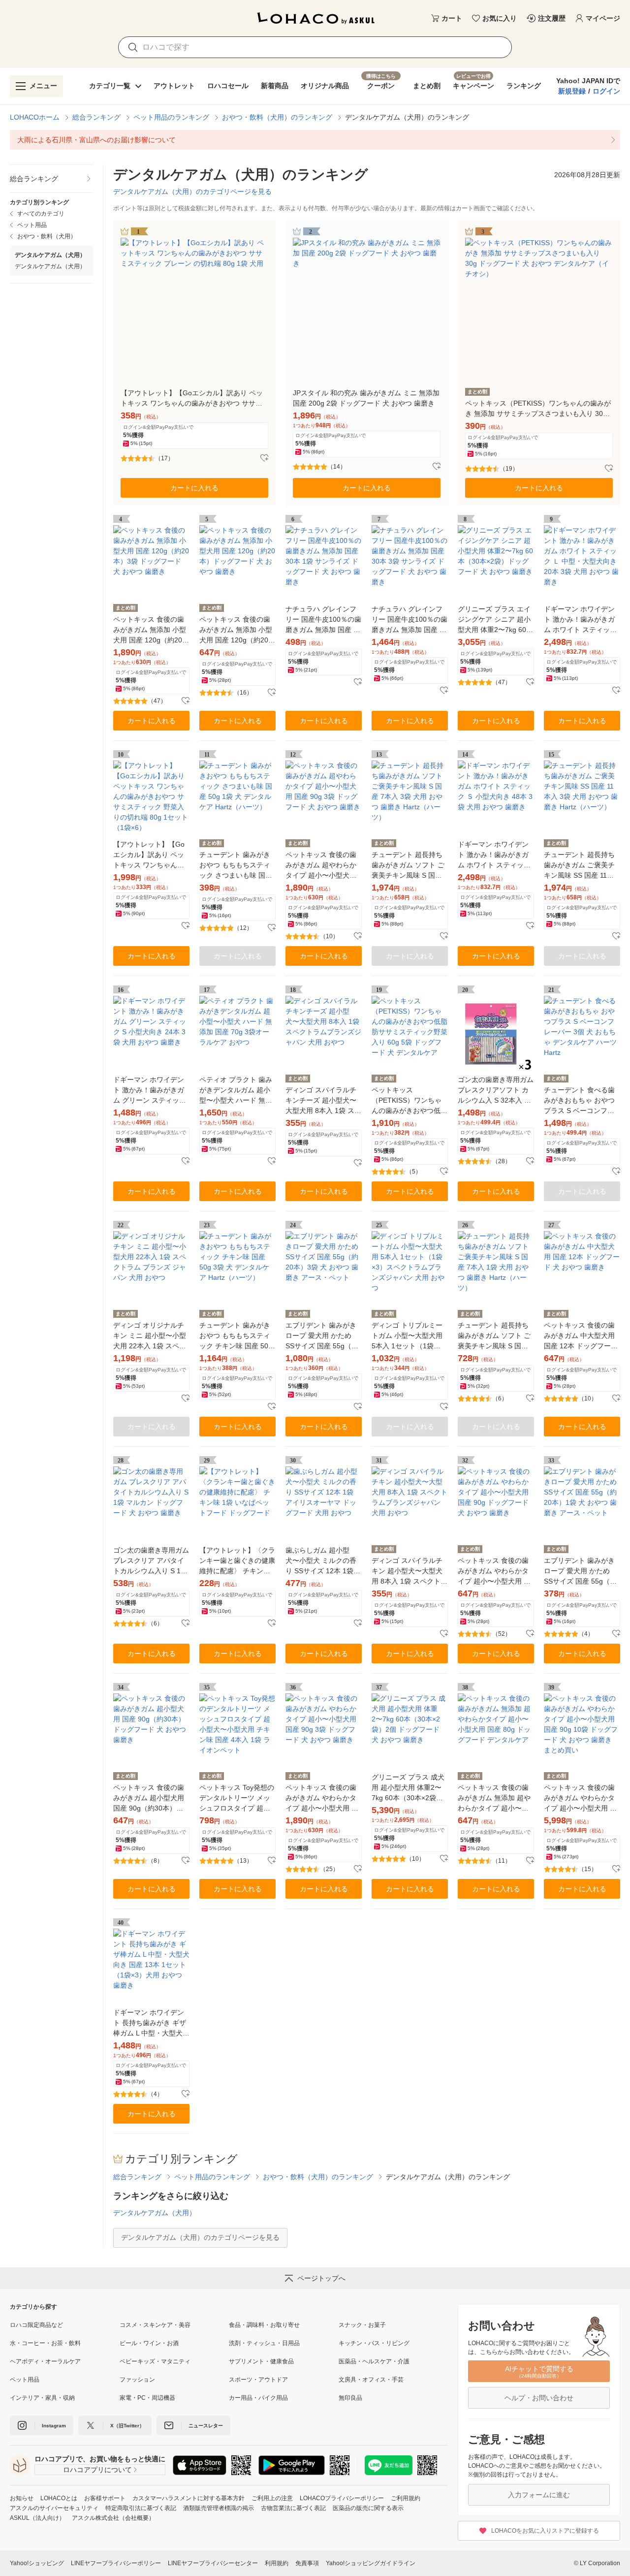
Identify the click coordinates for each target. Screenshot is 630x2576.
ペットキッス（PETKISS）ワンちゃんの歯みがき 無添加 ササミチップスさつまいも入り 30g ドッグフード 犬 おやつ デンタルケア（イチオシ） (538, 409)
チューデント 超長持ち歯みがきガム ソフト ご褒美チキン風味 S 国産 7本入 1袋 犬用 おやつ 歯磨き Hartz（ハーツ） (496, 1336)
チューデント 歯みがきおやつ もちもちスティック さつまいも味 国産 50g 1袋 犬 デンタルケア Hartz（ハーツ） (236, 866)
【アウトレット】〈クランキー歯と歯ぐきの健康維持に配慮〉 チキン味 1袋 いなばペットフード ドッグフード (237, 1561)
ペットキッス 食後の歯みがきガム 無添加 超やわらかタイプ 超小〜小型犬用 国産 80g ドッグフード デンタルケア (494, 1798)
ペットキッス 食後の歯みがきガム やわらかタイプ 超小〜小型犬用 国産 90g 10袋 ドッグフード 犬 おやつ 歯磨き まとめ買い (581, 1798)
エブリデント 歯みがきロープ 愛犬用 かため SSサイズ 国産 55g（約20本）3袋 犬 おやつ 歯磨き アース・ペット (322, 1336)
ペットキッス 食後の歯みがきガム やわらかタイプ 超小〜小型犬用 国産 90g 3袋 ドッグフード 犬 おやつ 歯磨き (322, 1798)
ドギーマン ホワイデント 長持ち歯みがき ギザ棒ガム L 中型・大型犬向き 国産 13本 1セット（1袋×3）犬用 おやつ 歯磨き (151, 2023)
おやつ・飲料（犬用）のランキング (277, 117)
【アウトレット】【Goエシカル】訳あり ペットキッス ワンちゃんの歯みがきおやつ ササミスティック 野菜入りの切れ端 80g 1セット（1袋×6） (149, 855)
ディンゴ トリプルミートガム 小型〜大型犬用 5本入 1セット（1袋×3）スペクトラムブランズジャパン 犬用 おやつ (408, 1336)
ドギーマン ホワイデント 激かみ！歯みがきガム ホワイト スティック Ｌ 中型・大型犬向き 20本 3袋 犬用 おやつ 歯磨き (581, 620)
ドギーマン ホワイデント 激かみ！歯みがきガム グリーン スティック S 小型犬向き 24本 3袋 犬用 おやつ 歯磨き (150, 1091)
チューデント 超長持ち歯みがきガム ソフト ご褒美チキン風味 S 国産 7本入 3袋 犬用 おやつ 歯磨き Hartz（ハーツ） (410, 866)
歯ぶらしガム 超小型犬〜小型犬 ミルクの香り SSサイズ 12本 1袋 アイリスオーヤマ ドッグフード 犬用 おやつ (321, 1561)
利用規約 (277, 2563)
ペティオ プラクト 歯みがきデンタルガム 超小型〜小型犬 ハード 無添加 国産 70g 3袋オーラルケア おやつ (236, 1091)
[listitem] (315, 140)
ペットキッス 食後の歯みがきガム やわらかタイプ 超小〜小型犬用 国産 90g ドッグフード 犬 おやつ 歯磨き (494, 1572)
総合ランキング (96, 117)
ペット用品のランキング (171, 117)
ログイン (606, 91)
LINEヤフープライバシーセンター (213, 2563)
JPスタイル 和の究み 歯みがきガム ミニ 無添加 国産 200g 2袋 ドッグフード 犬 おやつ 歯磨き (366, 398)
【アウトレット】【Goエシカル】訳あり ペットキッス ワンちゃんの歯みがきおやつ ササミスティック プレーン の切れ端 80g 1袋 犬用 (192, 399)
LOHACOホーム (35, 117)
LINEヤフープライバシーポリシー (116, 2563)
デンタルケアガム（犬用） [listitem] (50, 266)
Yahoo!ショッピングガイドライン (371, 2563)
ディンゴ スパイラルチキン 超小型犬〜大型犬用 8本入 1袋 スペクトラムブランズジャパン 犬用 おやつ (409, 1572)
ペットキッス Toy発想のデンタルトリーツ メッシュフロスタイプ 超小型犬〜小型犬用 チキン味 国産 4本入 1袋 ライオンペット (237, 1798)
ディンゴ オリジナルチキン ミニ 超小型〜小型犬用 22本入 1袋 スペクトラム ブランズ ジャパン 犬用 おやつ (150, 1336)
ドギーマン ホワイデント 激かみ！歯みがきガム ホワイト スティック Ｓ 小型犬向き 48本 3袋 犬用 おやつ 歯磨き (494, 855)
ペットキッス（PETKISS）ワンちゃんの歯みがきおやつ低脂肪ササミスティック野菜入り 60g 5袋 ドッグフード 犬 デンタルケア (409, 1101)
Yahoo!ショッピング (37, 2563)
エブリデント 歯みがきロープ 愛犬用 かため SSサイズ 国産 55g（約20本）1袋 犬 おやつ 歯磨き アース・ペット (580, 1572)
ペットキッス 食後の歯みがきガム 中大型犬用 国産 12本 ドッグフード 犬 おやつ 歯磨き (581, 1336)
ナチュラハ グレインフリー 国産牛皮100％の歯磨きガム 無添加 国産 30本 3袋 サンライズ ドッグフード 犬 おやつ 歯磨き (409, 620)
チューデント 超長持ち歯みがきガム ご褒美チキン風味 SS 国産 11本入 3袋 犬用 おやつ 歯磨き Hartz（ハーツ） (581, 866)
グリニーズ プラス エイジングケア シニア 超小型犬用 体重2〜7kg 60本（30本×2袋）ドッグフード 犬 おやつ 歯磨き (495, 620)
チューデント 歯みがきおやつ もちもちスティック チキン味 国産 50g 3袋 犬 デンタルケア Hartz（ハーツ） (236, 1336)
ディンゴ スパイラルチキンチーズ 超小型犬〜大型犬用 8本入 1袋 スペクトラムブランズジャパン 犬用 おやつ (323, 1101)
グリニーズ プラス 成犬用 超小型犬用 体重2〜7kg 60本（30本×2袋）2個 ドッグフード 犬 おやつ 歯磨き (409, 1788)
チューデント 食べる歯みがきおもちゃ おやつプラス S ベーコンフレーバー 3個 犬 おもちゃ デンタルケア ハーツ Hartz (580, 1101)
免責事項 (307, 2563)
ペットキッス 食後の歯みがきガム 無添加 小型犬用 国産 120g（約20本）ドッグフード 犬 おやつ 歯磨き (236, 630)
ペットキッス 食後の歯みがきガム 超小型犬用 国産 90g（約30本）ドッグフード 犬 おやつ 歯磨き (151, 1798)
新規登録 (572, 91)
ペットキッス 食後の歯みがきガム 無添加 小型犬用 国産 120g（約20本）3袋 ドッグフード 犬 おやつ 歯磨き (150, 630)
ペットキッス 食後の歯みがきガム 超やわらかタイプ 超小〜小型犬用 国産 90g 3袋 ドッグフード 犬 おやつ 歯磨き (321, 866)
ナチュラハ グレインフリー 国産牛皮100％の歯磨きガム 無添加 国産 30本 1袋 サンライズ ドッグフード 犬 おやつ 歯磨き (323, 620)
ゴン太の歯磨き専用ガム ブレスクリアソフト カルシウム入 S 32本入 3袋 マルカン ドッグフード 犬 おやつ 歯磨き (496, 1091)
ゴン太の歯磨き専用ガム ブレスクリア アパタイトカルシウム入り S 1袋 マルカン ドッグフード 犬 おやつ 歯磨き (151, 1561)
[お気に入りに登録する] (264, 458)
